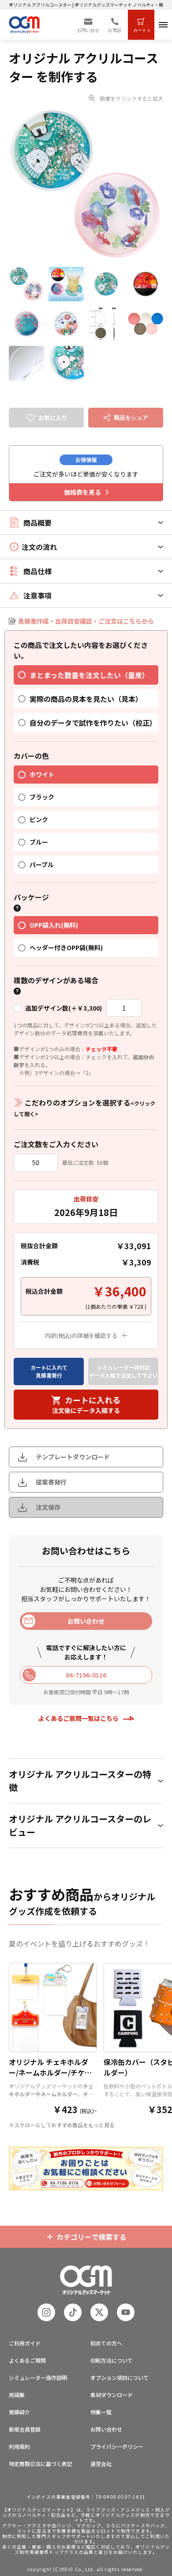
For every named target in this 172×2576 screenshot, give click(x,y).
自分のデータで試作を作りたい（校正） (93, 723)
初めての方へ (106, 2343)
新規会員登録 (25, 2429)
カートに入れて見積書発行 (49, 1371)
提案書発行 (51, 1482)
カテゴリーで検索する (92, 2237)
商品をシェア (131, 418)
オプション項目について (120, 2377)
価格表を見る (82, 492)
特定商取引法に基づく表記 (41, 2464)
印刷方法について (112, 2360)
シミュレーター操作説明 (38, 2377)
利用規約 (19, 2446)
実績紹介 (19, 2412)
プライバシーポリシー (117, 2446)
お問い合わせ (106, 2429)
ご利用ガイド (25, 2343)
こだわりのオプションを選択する (84, 1107)
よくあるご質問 (27, 2360)
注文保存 (48, 1507)
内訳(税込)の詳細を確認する (81, 1335)
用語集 (17, 2395)
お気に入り (53, 418)
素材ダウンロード (112, 2395)
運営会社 (101, 2464)
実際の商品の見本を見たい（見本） (86, 699)
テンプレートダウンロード (73, 1457)
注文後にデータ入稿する (86, 1404)
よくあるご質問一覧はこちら (79, 1718)
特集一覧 (101, 2412)
